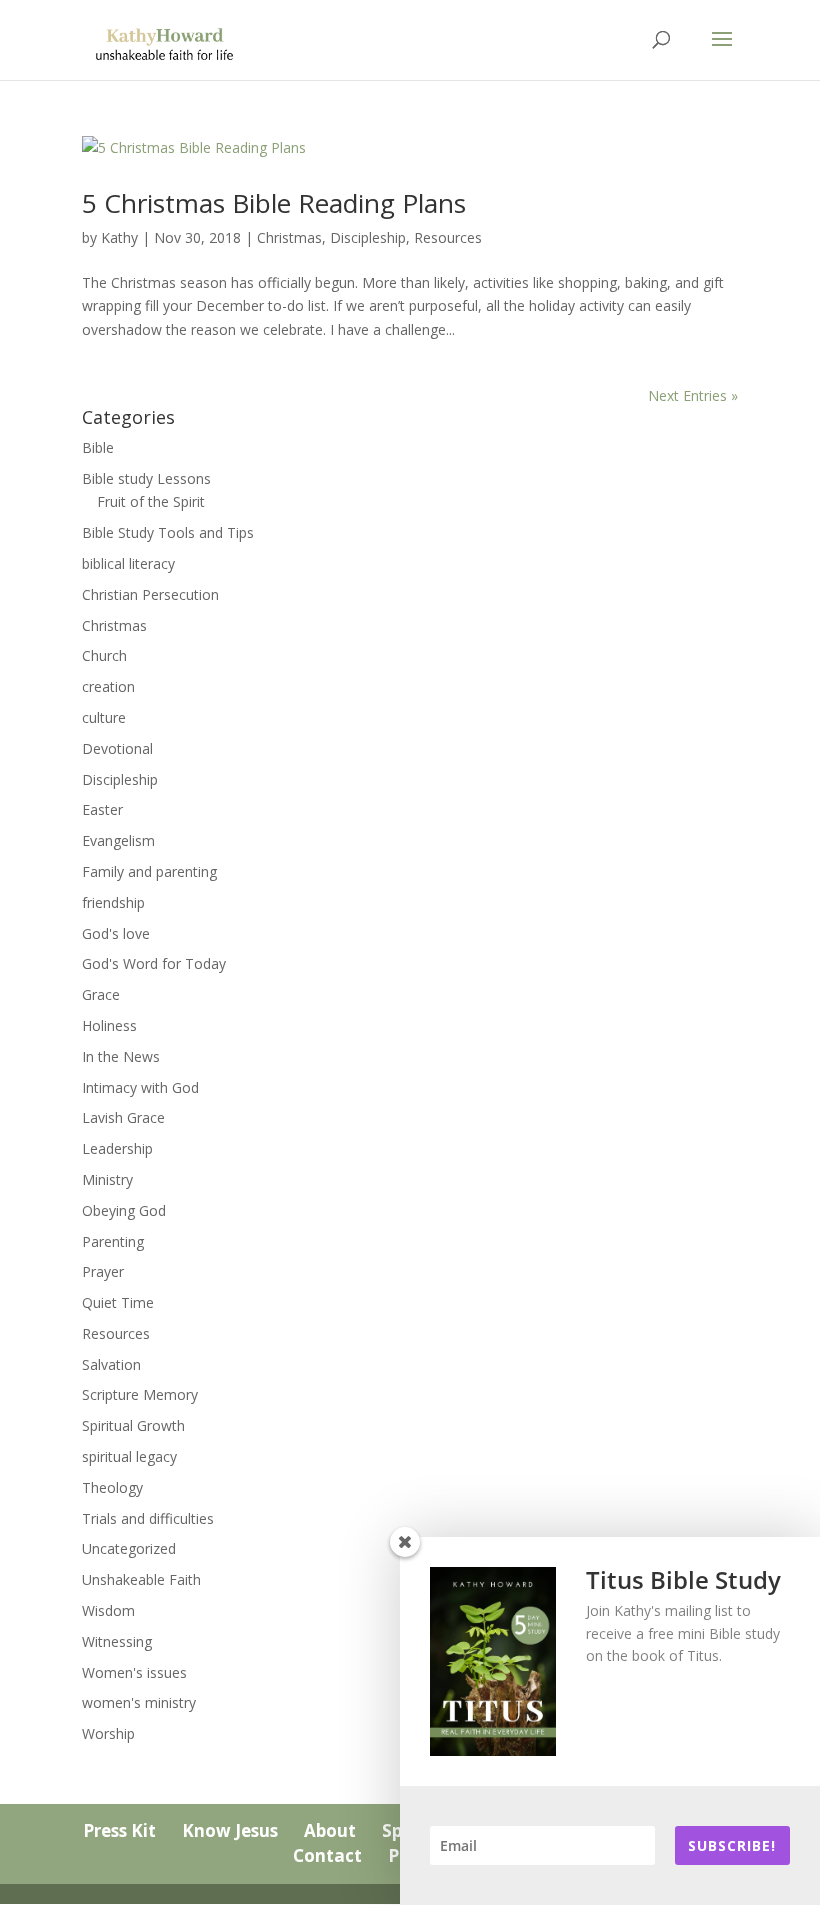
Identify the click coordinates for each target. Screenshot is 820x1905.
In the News (121, 1056)
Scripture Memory (140, 1394)
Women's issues (134, 1672)
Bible (98, 447)
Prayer (103, 1271)
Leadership (117, 1148)
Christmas (289, 237)
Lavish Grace (123, 1117)
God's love (116, 933)
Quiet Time (118, 1302)
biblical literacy (128, 563)
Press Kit (119, 1830)
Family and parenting (149, 871)
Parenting (113, 1241)
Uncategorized (129, 1548)
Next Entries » (693, 395)
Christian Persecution (150, 594)
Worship (108, 1733)
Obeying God (124, 1210)
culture (104, 717)
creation (108, 686)
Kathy (119, 237)
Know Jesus (230, 1830)
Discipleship (368, 237)
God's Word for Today (154, 963)
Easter (102, 809)
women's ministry (139, 1702)
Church (104, 655)
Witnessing (117, 1641)
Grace (101, 994)
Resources (448, 237)
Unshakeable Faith (141, 1579)
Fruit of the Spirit (151, 501)
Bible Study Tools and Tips (168, 532)
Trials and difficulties (148, 1518)
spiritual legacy (129, 1456)
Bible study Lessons (146, 478)
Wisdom (108, 1610)
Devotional (117, 748)
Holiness (109, 1025)
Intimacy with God (140, 1087)
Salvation (111, 1364)
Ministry (107, 1179)
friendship (113, 902)
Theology (112, 1487)
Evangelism (118, 840)
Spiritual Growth (133, 1425)
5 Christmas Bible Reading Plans (274, 203)
